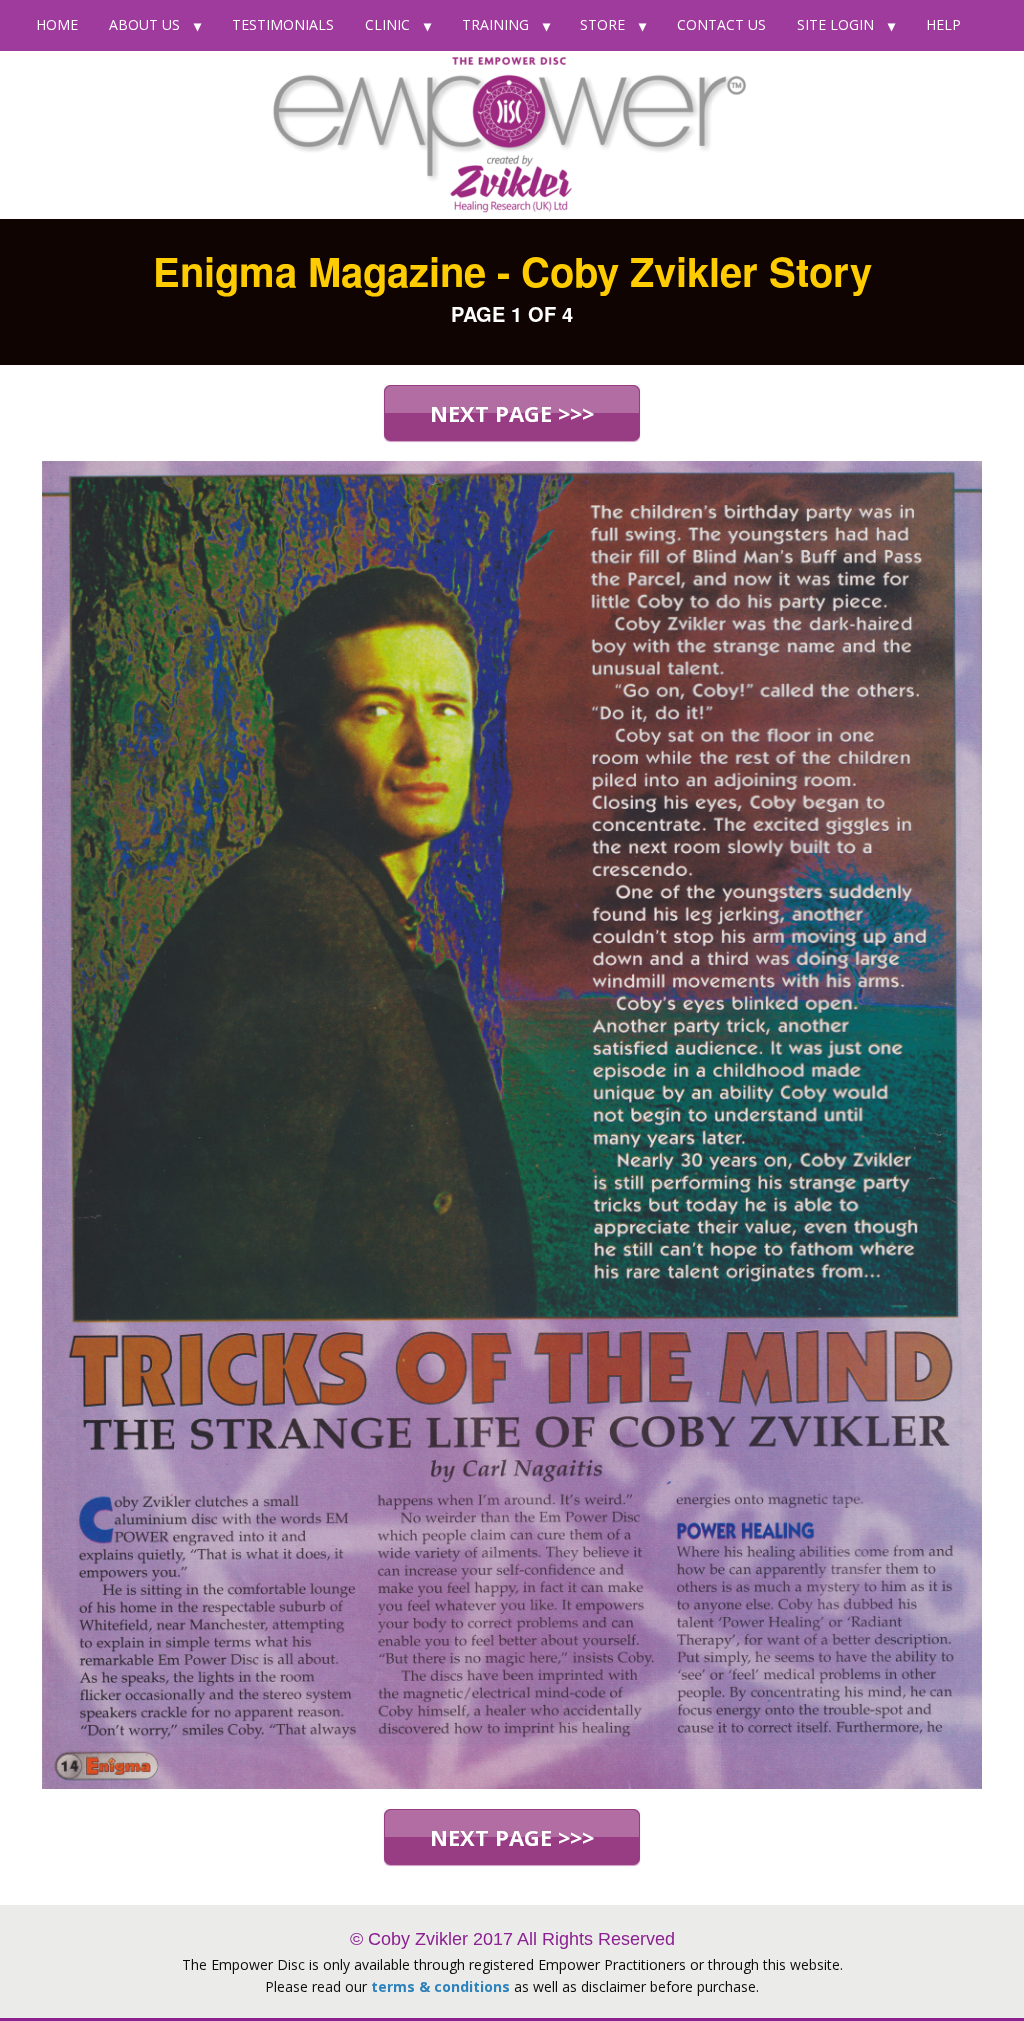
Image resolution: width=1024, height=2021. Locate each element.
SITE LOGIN (835, 24)
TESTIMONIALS (283, 24)
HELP (943, 24)
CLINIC (387, 24)
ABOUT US (144, 24)
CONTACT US (721, 24)
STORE (602, 24)
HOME (57, 24)
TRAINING (495, 24)
